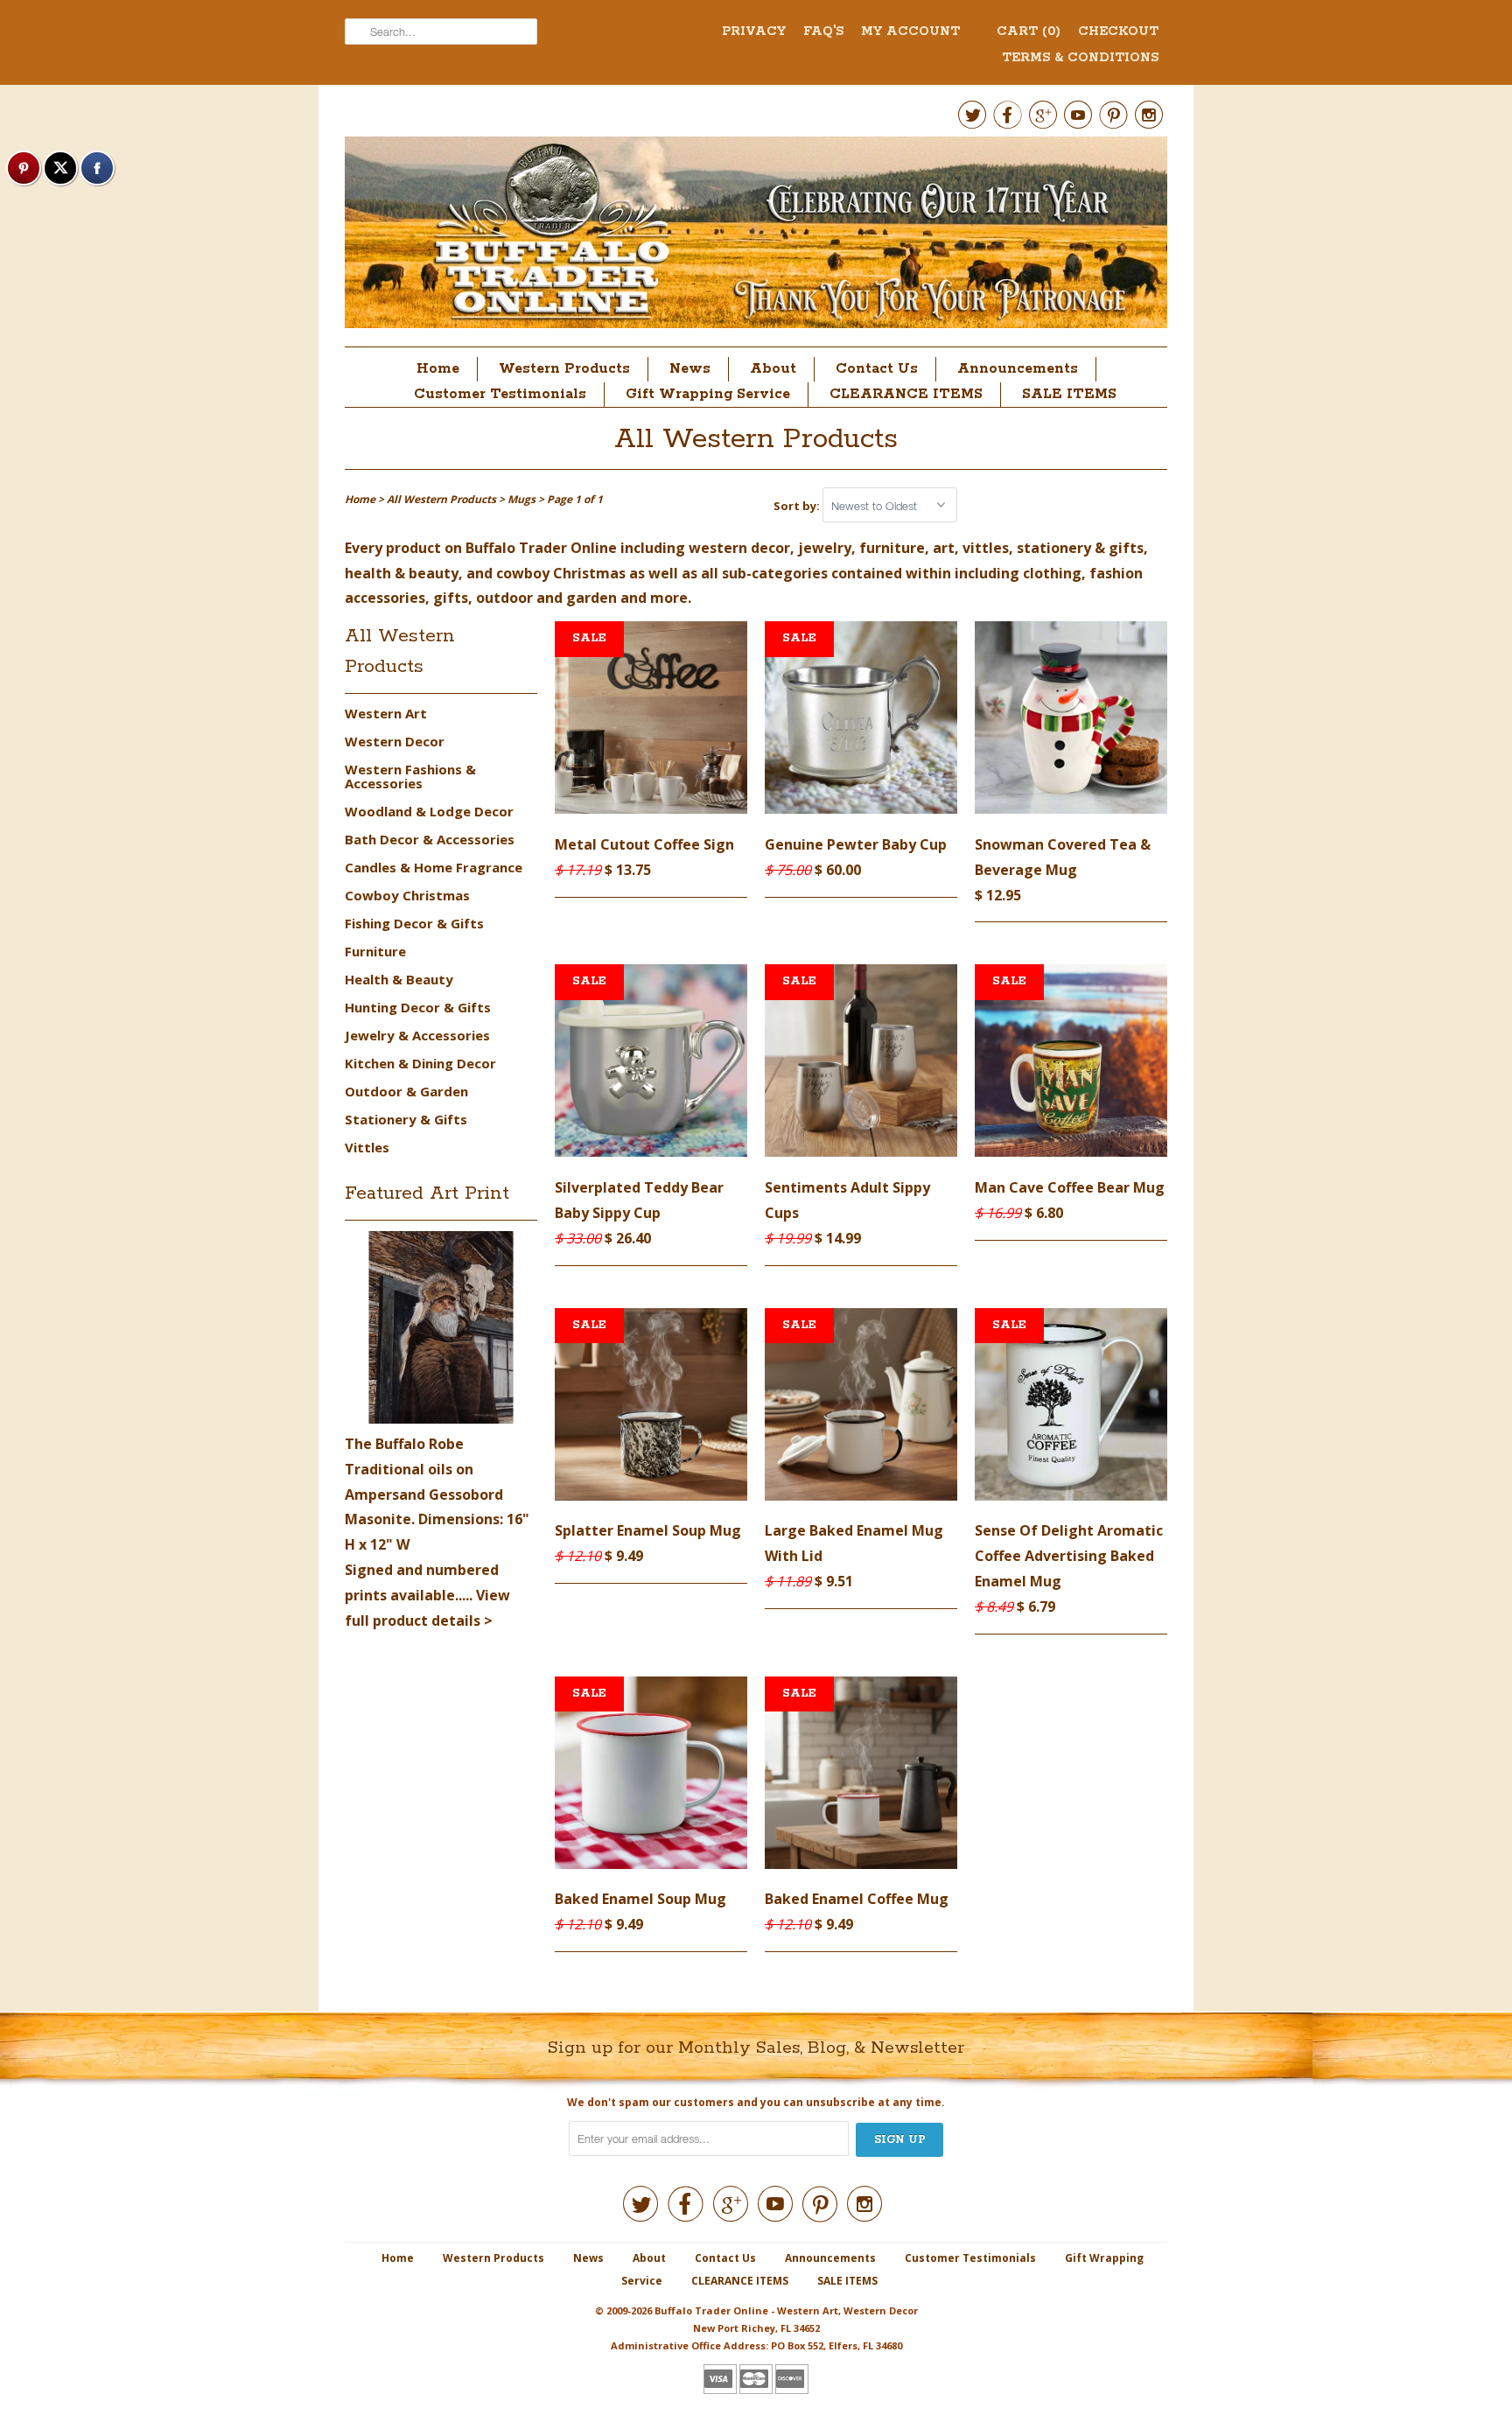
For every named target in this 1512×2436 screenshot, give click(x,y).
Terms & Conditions (1080, 58)
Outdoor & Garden (406, 1091)
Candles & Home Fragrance (434, 867)
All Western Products (756, 440)
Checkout (1118, 31)
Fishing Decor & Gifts (414, 923)
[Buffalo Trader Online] (756, 237)
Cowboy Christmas (407, 895)
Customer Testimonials (500, 394)
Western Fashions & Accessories (410, 776)
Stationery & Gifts (406, 1119)
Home (438, 369)
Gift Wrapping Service (708, 394)
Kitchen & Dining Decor (420, 1063)
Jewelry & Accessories (417, 1035)
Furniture (375, 951)
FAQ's (823, 31)
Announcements (1018, 369)
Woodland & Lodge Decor (429, 811)
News (690, 369)
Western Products (564, 369)
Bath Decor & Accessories (430, 839)
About (773, 369)
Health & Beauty (399, 979)
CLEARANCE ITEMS (906, 394)
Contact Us (877, 369)
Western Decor (395, 741)
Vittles (367, 1147)
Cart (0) (1029, 31)
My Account (910, 31)
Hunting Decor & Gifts (418, 1007)
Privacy (754, 31)
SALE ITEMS (1069, 394)
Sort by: (798, 506)
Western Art (386, 713)
